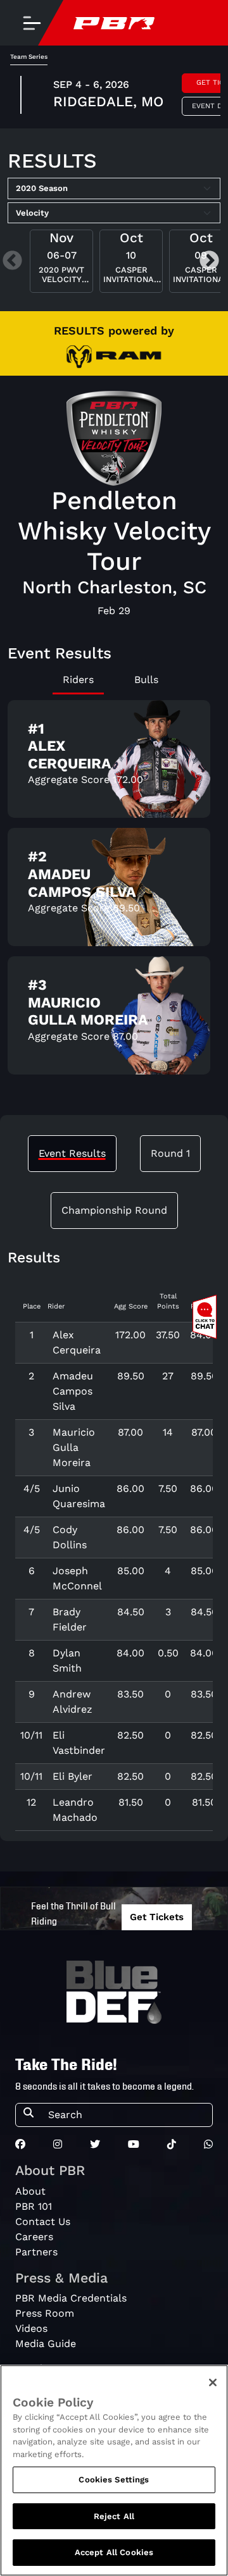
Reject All (114, 2516)
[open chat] (207, 1317)
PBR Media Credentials (71, 2298)
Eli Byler (73, 1776)
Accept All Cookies (114, 2552)
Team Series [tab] (29, 57)
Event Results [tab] (72, 1153)
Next (209, 262)
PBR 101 (34, 2206)
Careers (34, 2237)
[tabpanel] (114, 892)
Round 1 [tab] (170, 1153)
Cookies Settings (114, 2480)
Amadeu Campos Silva (73, 1391)
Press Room (45, 2313)
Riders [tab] (78, 680)
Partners (36, 2252)
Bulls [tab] (146, 680)
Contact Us (43, 2222)
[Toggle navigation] (32, 23)
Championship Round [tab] (114, 1210)
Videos (31, 2328)
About (30, 2191)
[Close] (213, 2382)
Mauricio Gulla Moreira (74, 1447)
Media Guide (46, 2344)
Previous (12, 262)
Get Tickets (157, 1917)
